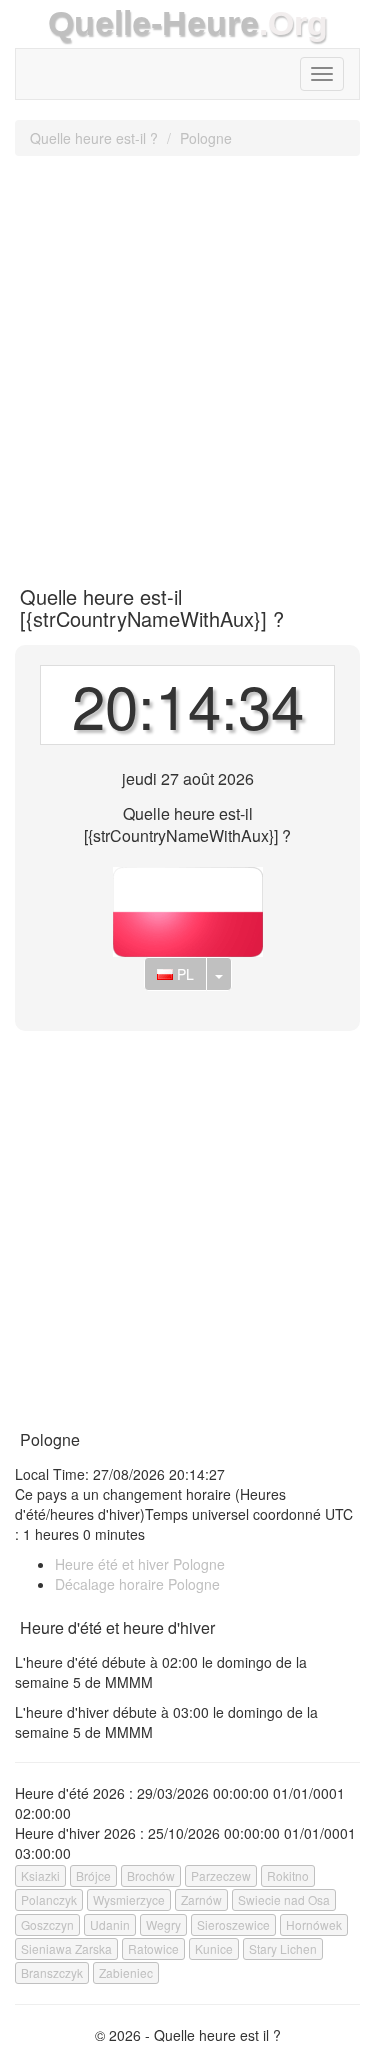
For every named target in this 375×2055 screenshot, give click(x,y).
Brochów (151, 1875)
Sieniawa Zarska (66, 1948)
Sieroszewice (233, 1924)
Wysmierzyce (129, 1899)
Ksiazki (40, 1875)
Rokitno (288, 1875)
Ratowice (153, 1948)
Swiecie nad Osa (284, 1899)
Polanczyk (49, 1899)
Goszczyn (47, 1924)
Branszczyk (52, 1972)
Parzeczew (221, 1875)
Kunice (214, 1948)
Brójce (93, 1875)
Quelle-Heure (153, 23)
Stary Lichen (283, 1948)
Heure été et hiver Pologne (140, 1564)
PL (183, 974)
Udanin (110, 1924)
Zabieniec (126, 1972)
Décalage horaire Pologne (137, 1584)
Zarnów (201, 1899)
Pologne (206, 138)
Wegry (163, 1924)
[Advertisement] (187, 363)
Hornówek (314, 1924)
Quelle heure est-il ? (94, 138)
